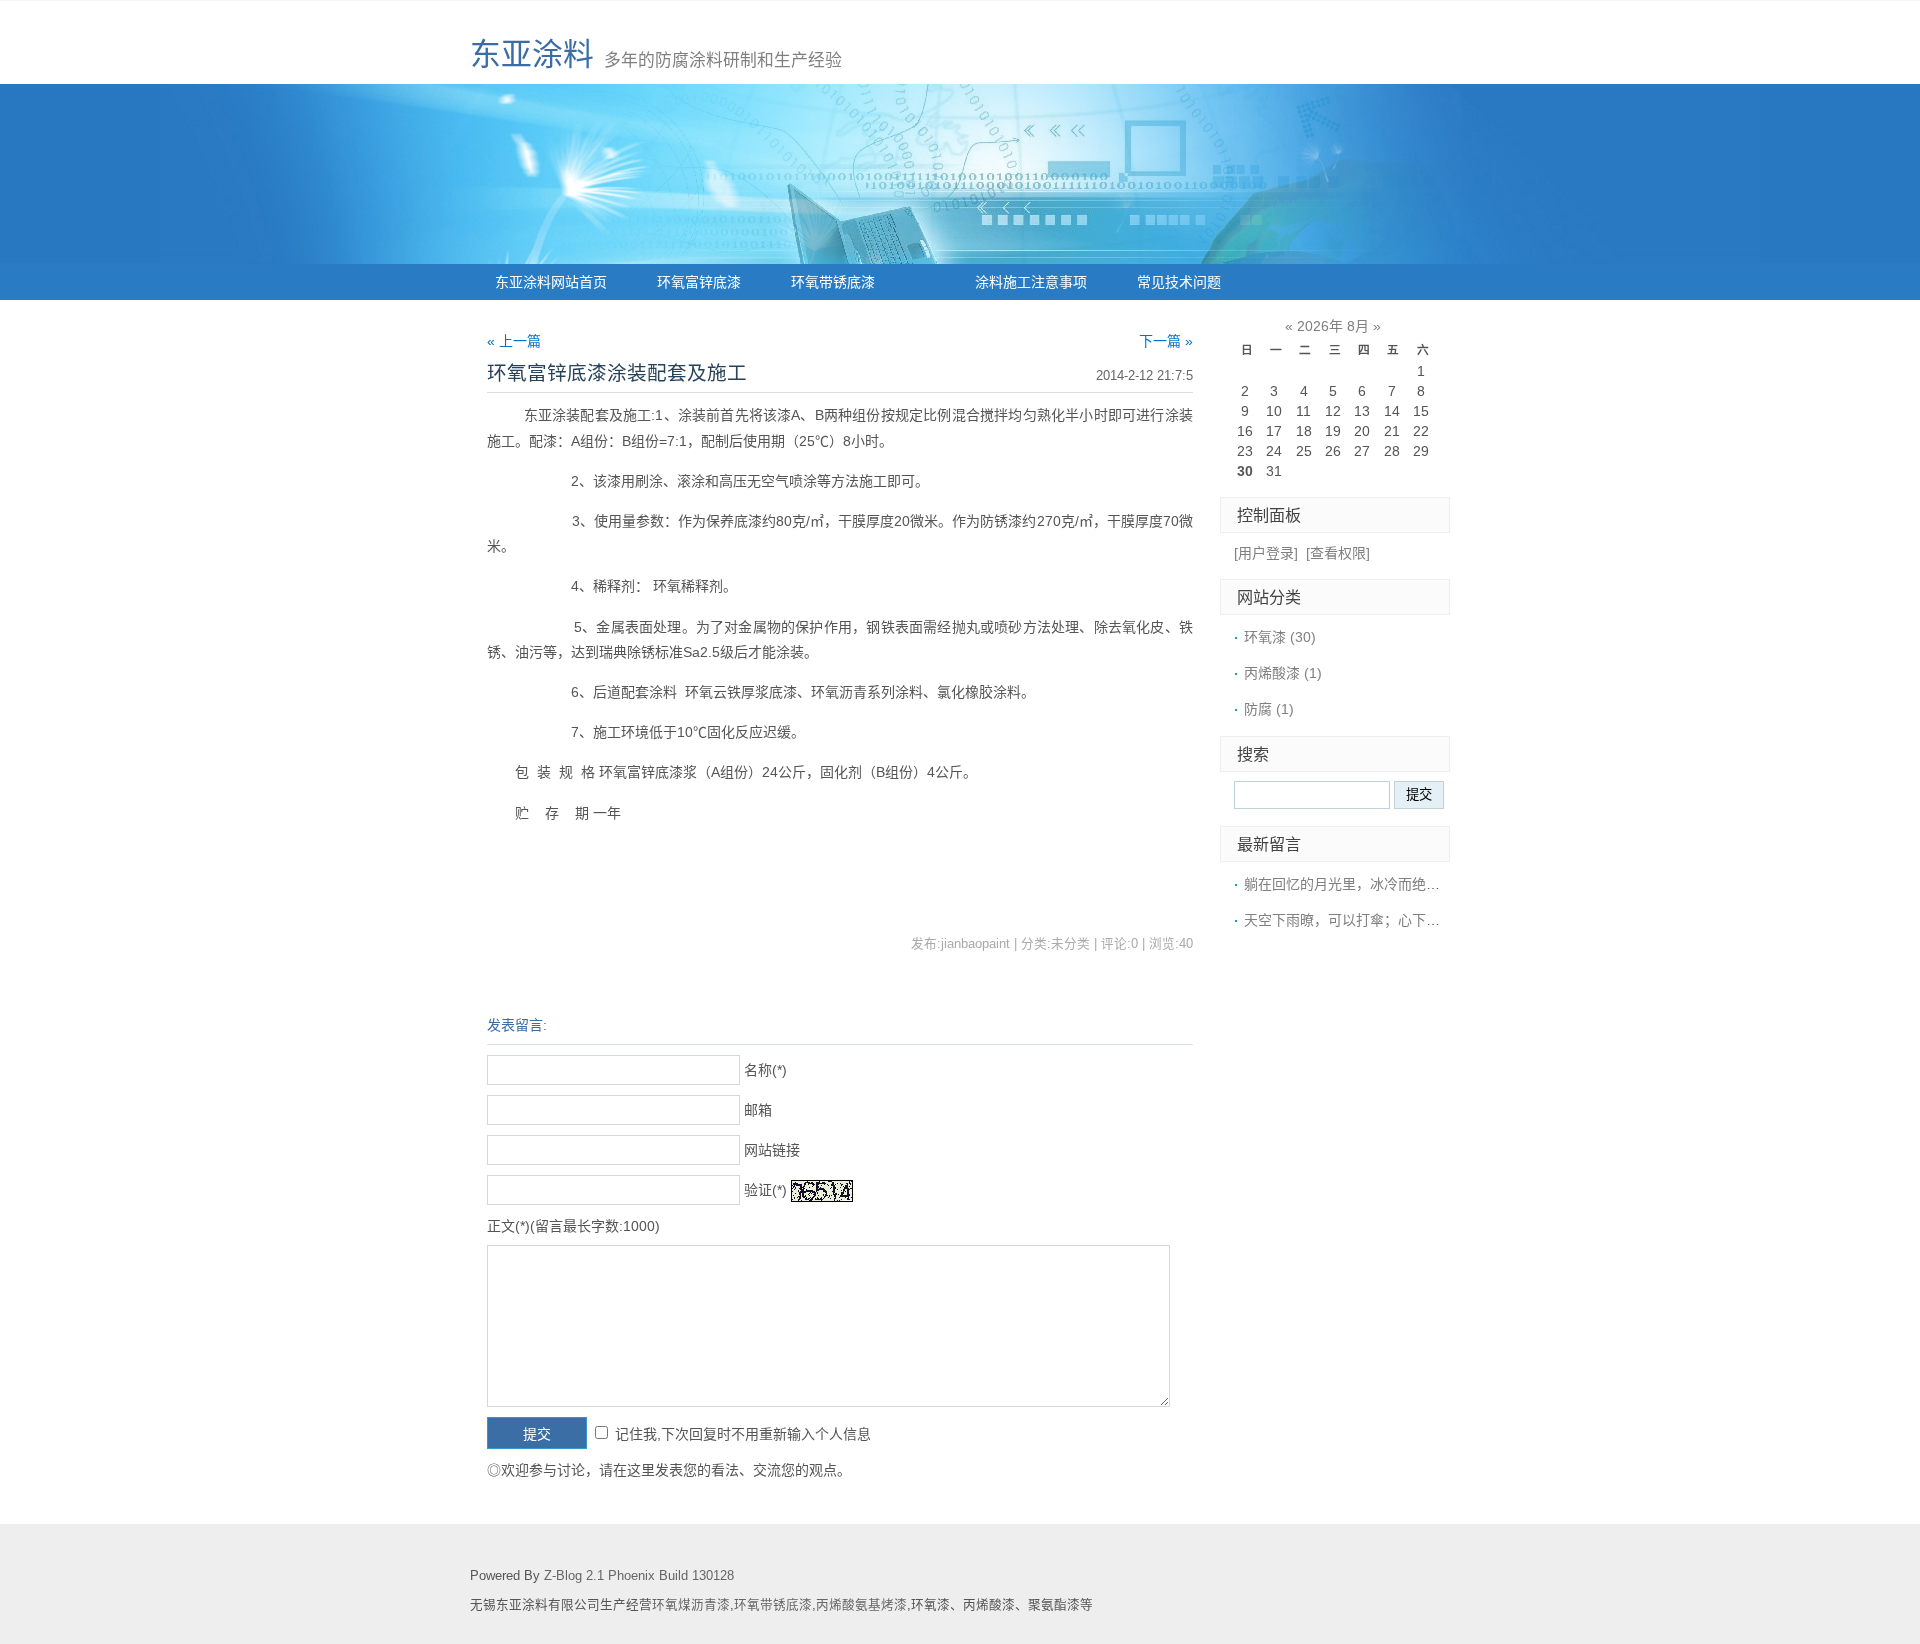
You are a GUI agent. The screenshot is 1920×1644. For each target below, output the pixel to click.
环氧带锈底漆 (833, 282)
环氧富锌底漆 (699, 282)
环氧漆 (1280, 637)
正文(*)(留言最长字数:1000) (573, 1226)
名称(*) (765, 1070)
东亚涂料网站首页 (551, 282)
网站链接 (772, 1150)
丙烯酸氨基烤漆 (861, 1605)
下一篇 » (1166, 341)
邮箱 (758, 1110)
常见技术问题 (1179, 282)
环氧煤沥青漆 (691, 1605)
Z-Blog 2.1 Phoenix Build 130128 (639, 1576)
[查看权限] (1338, 553)
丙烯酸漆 (1283, 673)
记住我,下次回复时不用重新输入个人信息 (743, 1434)
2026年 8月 (1333, 326)
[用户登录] (1266, 553)
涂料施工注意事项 (1031, 282)
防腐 (1269, 709)
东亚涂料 (532, 54)
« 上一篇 (514, 341)
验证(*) (765, 1190)
